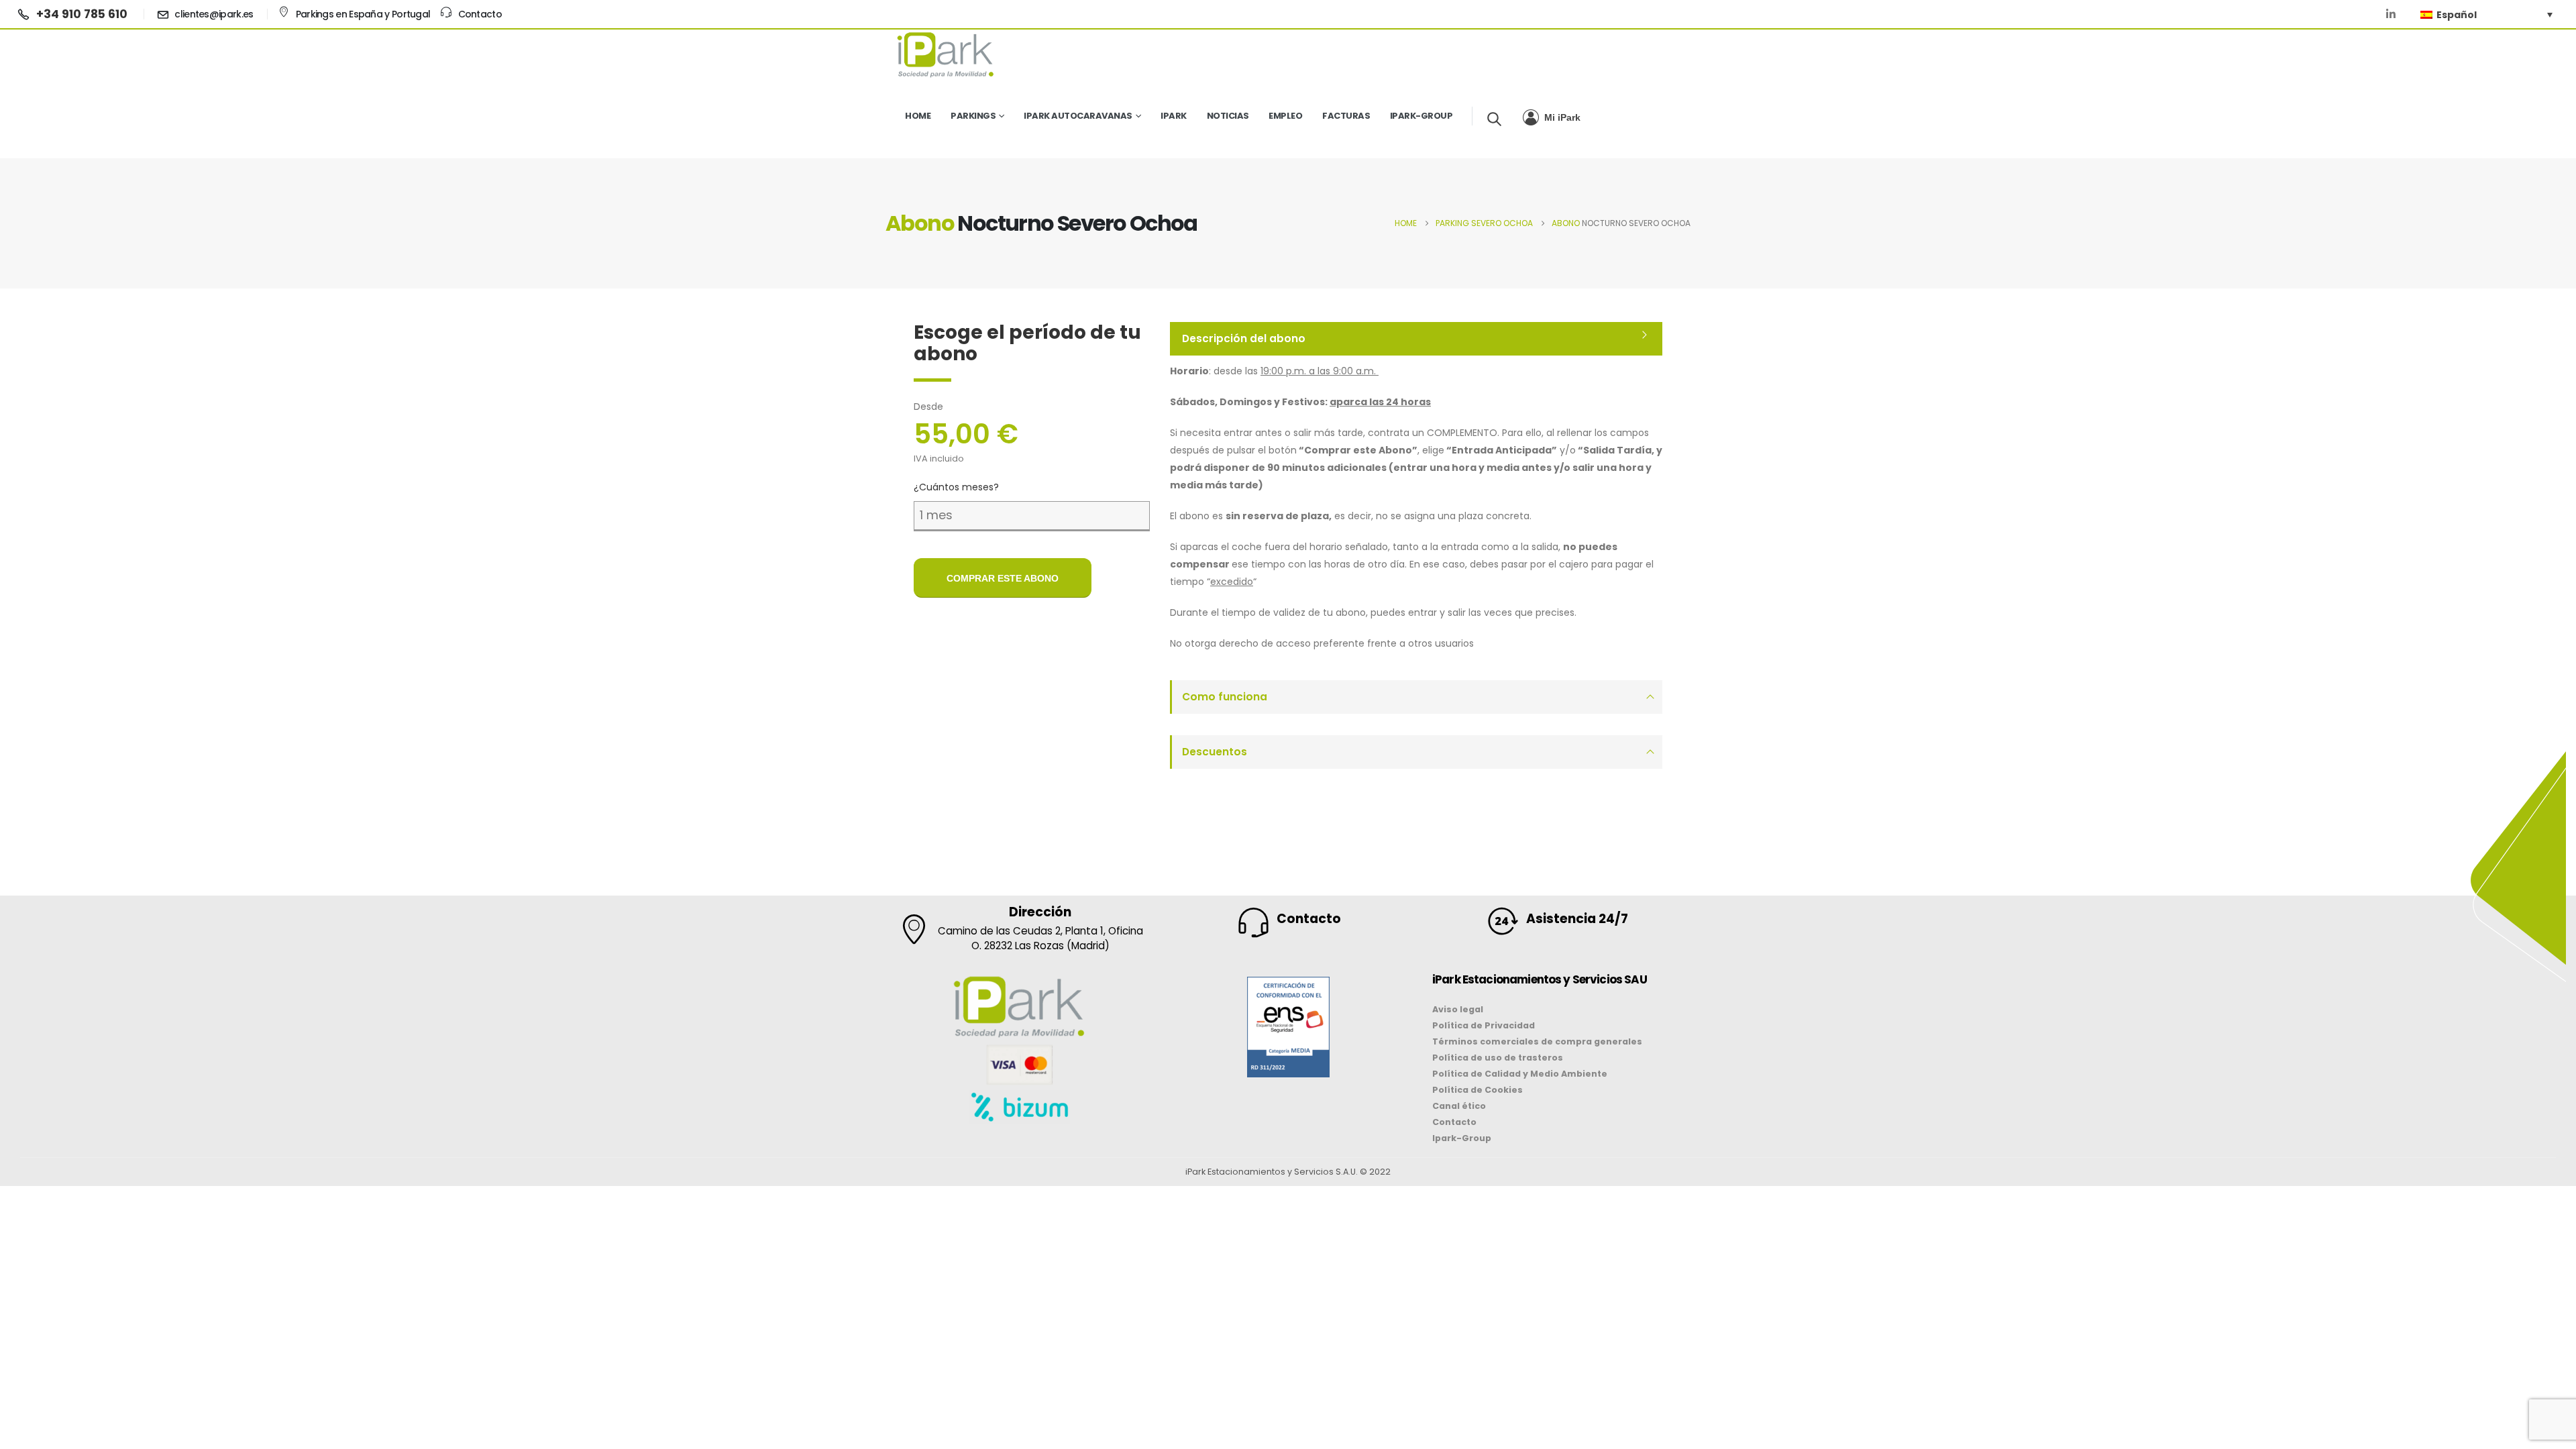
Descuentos (1215, 752)
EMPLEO (1285, 116)
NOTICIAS (1228, 116)
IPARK (1174, 116)
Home (918, 116)
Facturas (1346, 116)
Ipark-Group (1421, 116)
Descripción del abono (1244, 338)
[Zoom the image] (1288, 985)
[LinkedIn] (2391, 14)
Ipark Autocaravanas (1078, 116)
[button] (1494, 119)
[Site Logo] (946, 54)
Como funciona (1225, 697)
